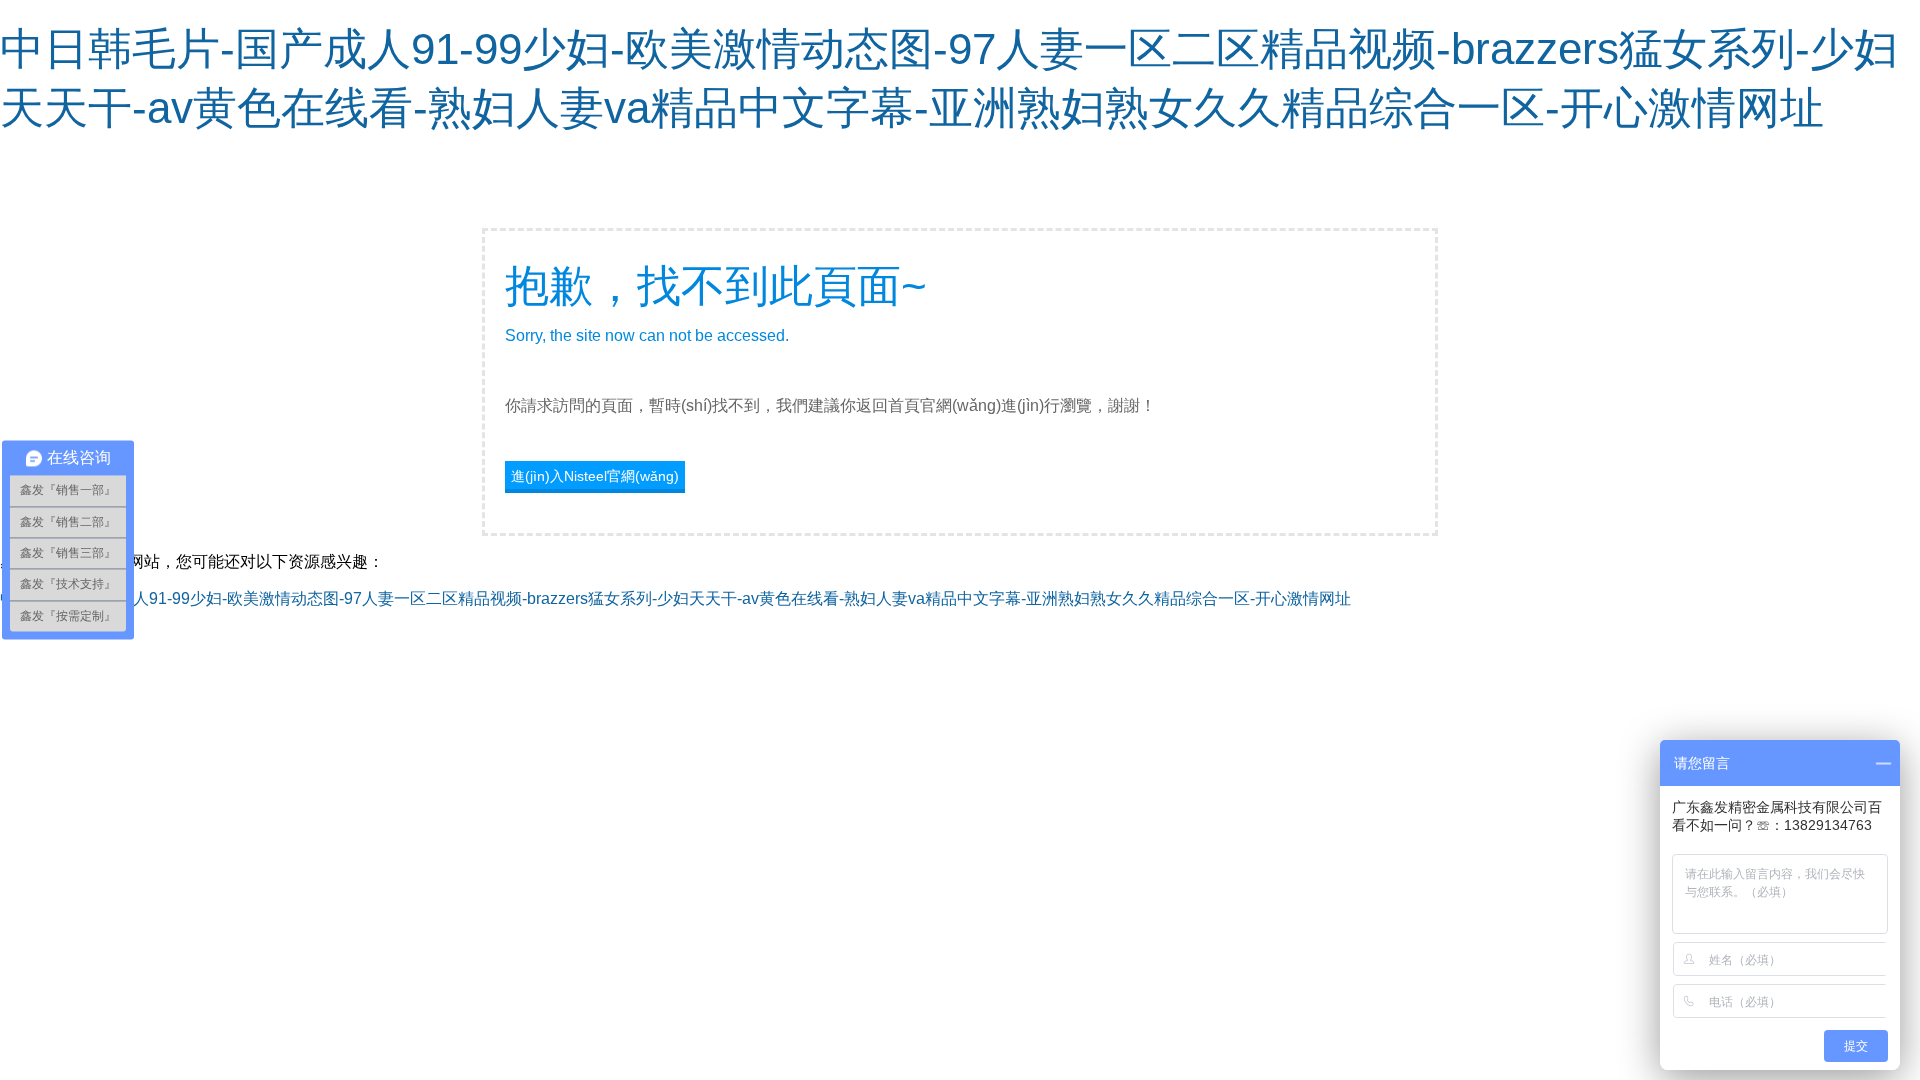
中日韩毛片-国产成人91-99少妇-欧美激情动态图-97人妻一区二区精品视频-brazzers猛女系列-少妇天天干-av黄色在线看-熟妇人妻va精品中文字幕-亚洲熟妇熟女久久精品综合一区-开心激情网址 (675, 598)
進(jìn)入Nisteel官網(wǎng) (595, 476)
